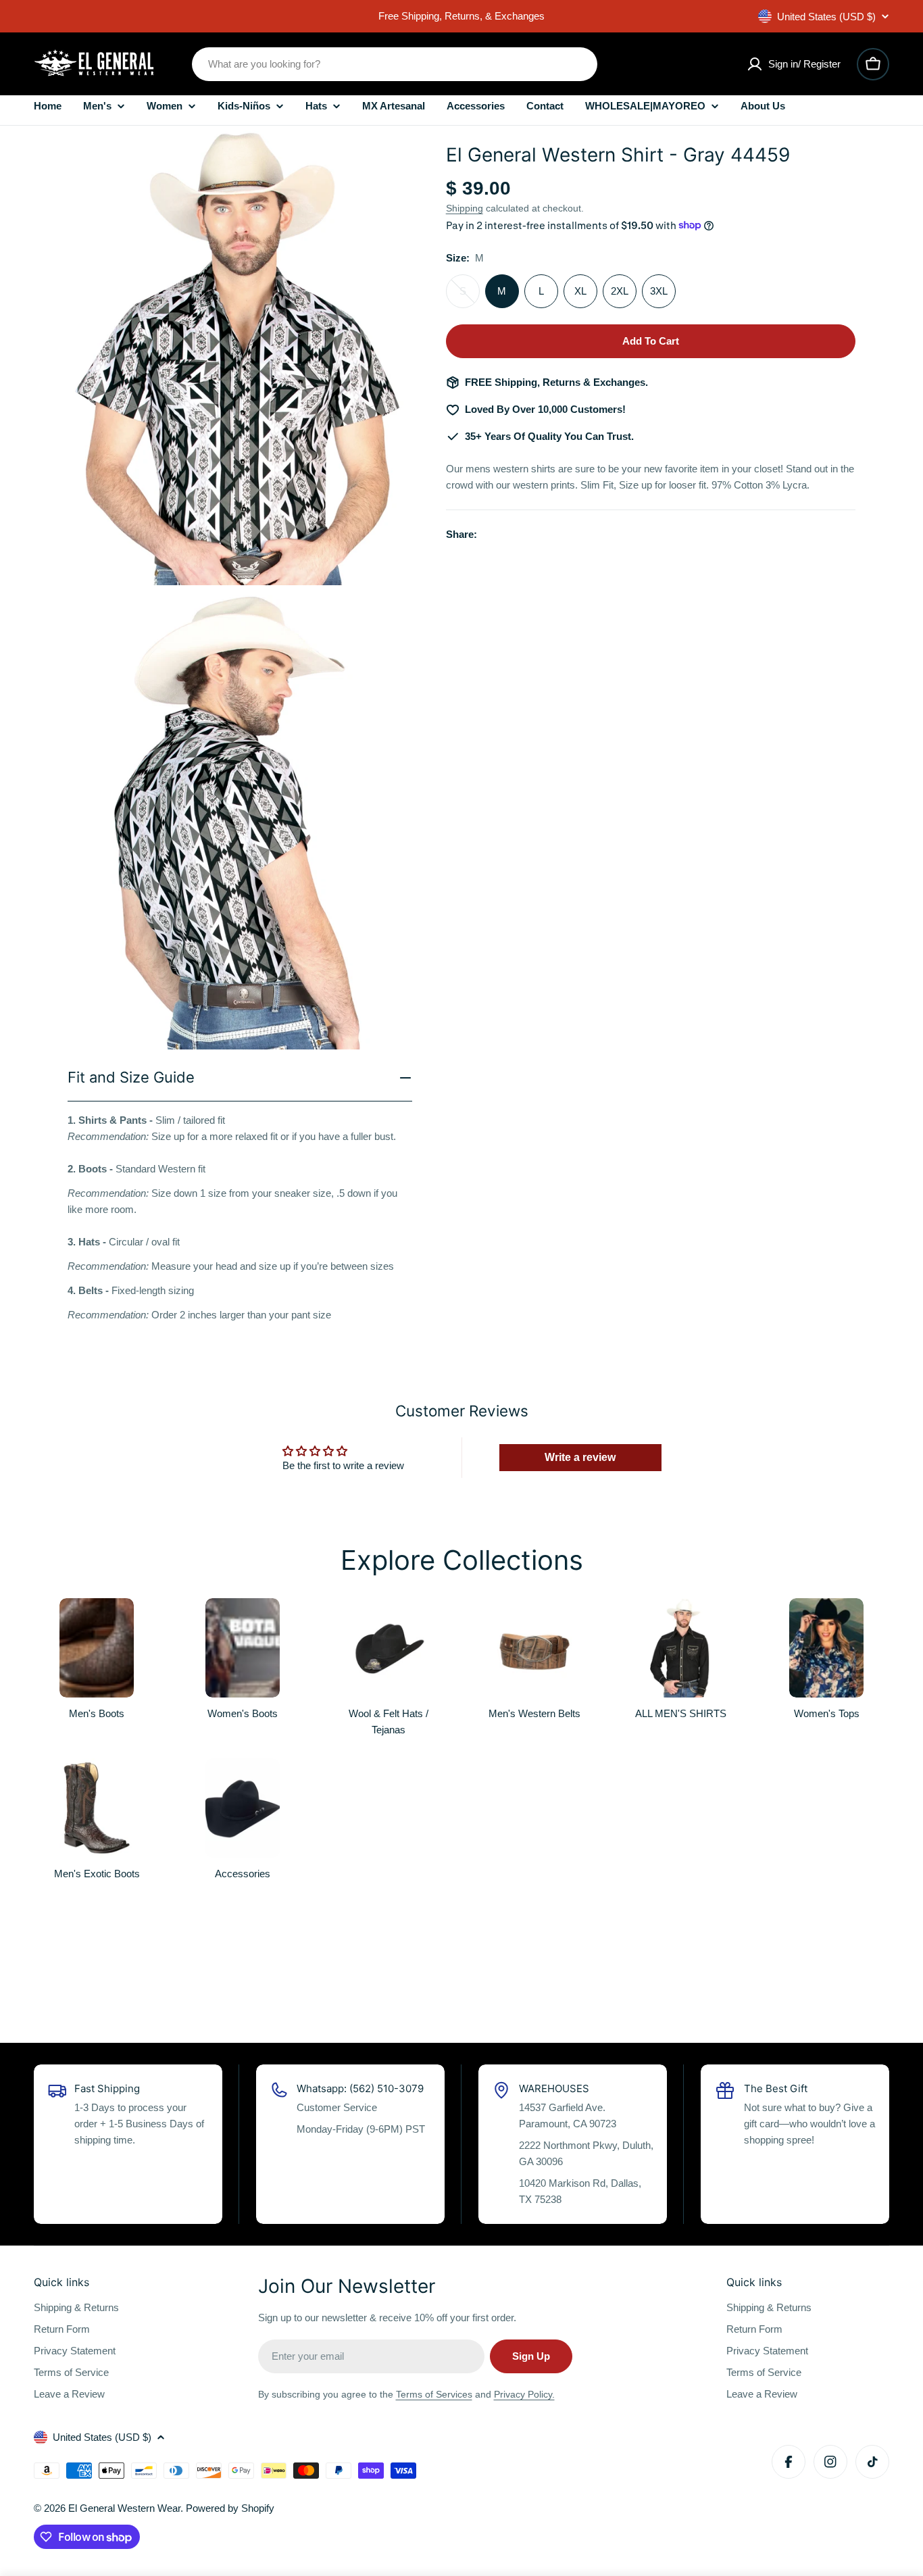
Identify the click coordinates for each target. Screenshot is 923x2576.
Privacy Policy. (524, 2394)
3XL (659, 291)
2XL (620, 291)
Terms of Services (434, 2394)
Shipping (465, 208)
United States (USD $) (826, 17)
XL (580, 291)
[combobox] (395, 64)
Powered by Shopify (230, 2508)
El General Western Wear (124, 2508)
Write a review (580, 1457)
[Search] (578, 64)
